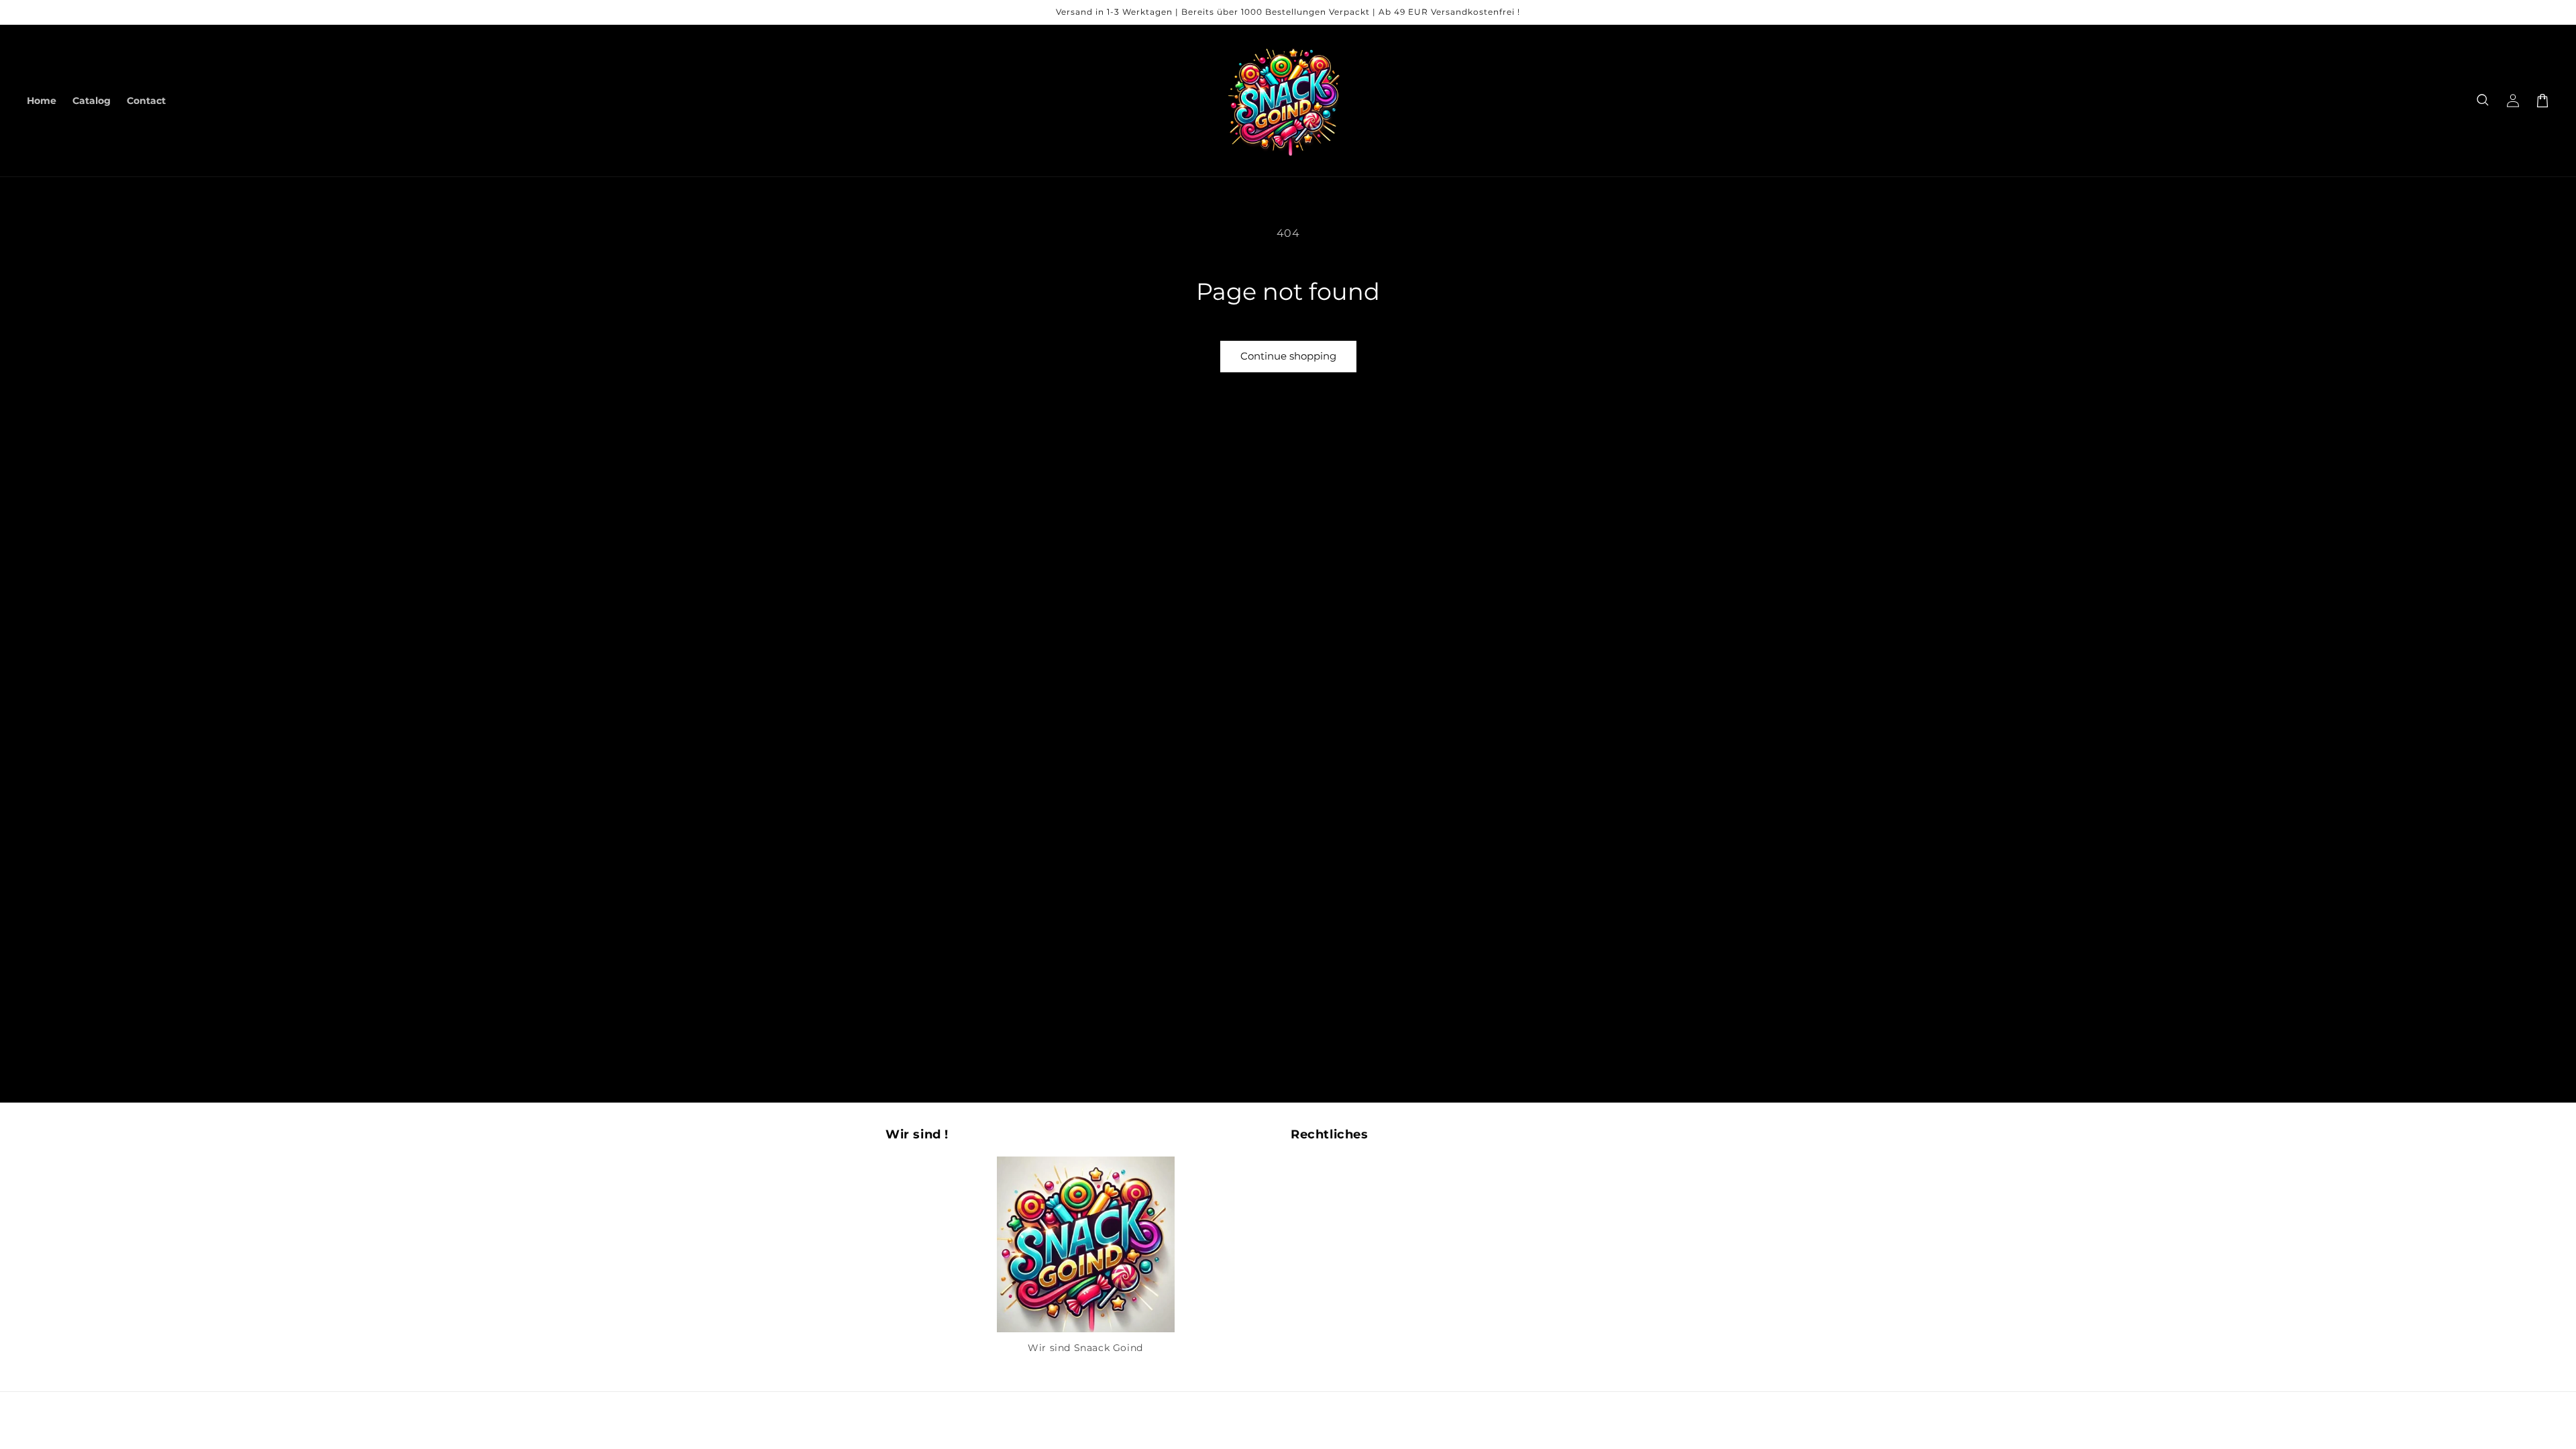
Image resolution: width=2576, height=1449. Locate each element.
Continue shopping (1288, 356)
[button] (2483, 101)
